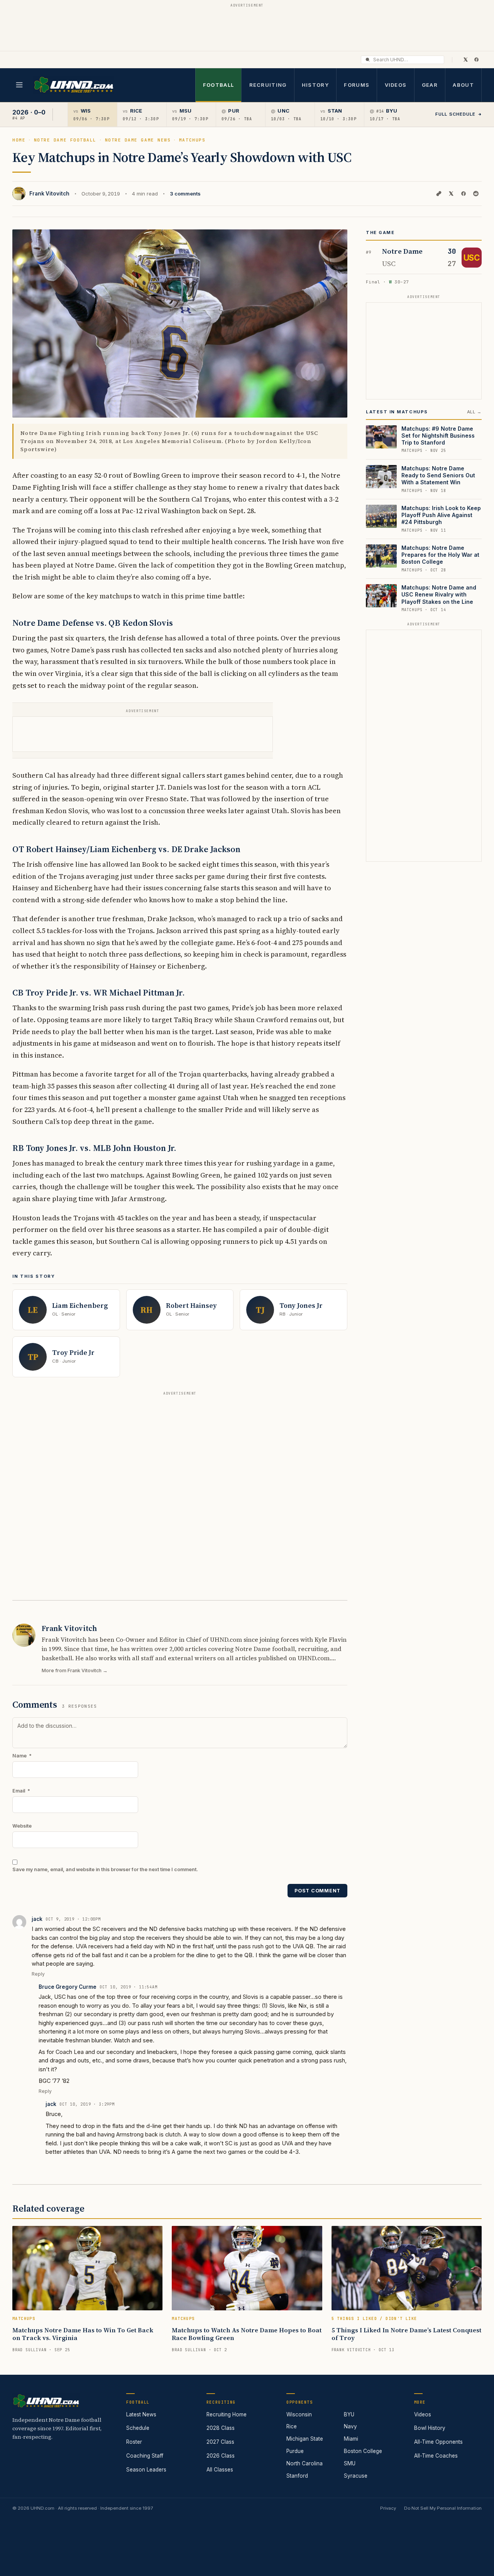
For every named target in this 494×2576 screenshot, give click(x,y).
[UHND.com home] (46, 2401)
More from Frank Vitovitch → (75, 1670)
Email (21, 1791)
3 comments (185, 194)
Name (22, 1756)
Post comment (317, 1891)
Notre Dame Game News (138, 140)
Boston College (363, 2451)
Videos (396, 85)
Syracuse (356, 2476)
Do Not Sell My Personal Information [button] (443, 2508)
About (463, 85)
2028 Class (221, 2428)
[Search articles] (368, 60)
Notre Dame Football (65, 140)
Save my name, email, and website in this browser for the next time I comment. (105, 1869)
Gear (430, 85)
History (315, 85)
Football (218, 85)
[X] (465, 59)
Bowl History (430, 2428)
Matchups (192, 140)
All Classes (220, 2470)
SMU (350, 2463)
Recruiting (268, 85)
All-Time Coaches (436, 2456)
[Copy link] (439, 194)
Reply (38, 1974)
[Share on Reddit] (476, 194)
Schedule (138, 2428)
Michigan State (305, 2439)
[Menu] (19, 85)
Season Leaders (146, 2470)
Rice (292, 2426)
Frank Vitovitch (49, 194)
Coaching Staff (145, 2456)
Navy (350, 2426)
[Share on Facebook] (464, 194)
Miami (351, 2439)
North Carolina (305, 2463)
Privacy (388, 2508)
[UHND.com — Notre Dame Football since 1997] (74, 85)
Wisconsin (299, 2414)
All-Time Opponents (438, 2442)
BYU (349, 2414)
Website (22, 1826)
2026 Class (221, 2456)
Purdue (295, 2451)
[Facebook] (476, 59)
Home (19, 140)
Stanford (297, 2476)
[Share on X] (451, 194)
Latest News (141, 2414)
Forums (357, 85)
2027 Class (220, 2442)
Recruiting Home (227, 2414)
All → (474, 412)
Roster (134, 2442)
